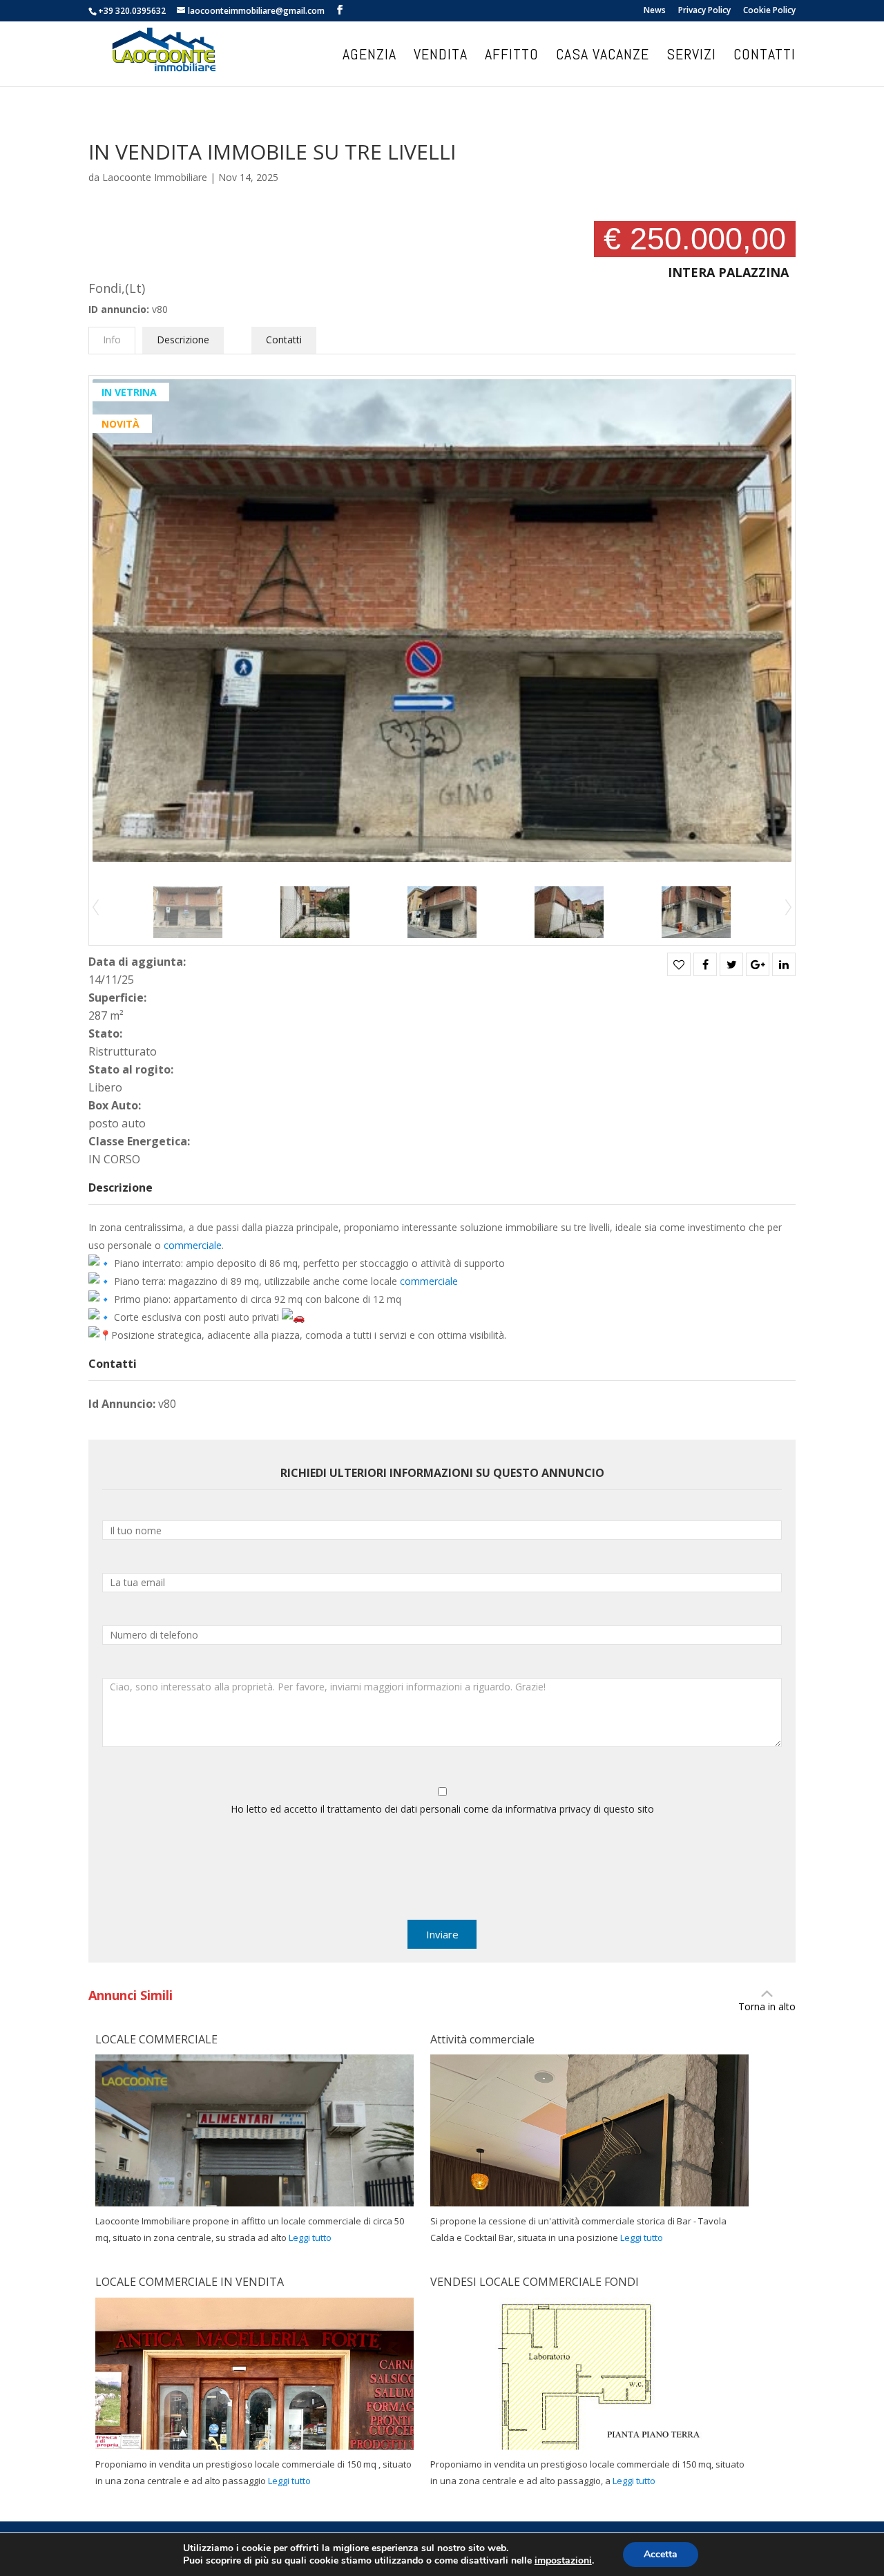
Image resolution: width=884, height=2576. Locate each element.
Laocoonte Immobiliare (155, 177)
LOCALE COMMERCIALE (156, 2039)
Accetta (661, 2554)
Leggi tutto (310, 2238)
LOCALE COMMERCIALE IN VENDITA (190, 2282)
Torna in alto (767, 2006)
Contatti (765, 56)
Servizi (691, 56)
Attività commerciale (482, 2039)
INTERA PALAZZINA (728, 272)
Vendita (441, 56)
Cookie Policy (769, 11)
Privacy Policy (704, 11)
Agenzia (369, 56)
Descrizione (183, 340)
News (655, 11)
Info (112, 340)
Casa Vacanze (603, 56)
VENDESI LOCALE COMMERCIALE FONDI (535, 2282)
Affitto (512, 56)
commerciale (193, 1245)
